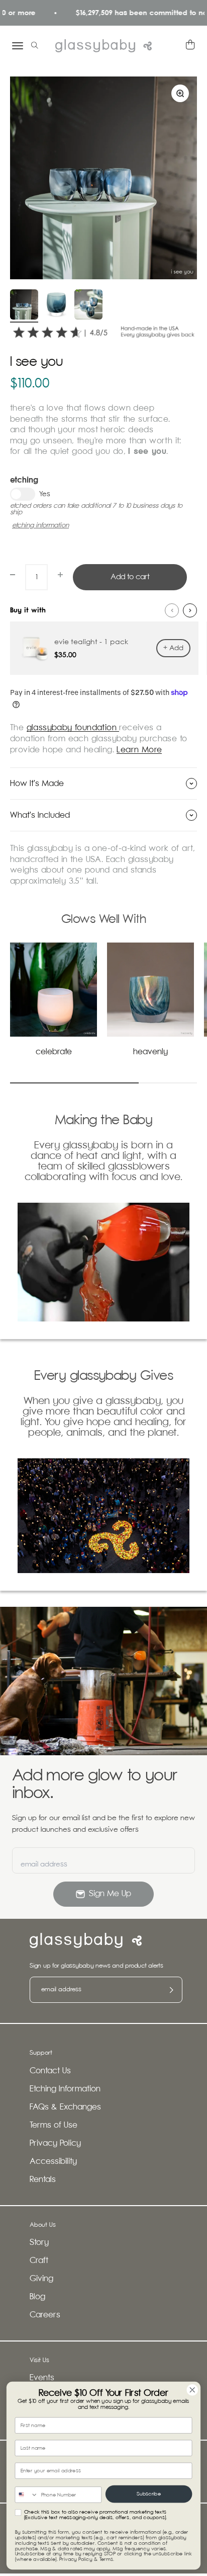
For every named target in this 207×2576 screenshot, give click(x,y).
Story (39, 2243)
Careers (45, 2315)
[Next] (190, 610)
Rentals (43, 2180)
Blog (37, 2297)
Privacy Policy (55, 2143)
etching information (40, 526)
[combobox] (26, 2495)
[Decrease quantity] (13, 575)
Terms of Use (54, 2125)
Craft (39, 2261)
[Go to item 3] (88, 306)
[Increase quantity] (60, 575)
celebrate (54, 1052)
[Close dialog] (192, 2390)
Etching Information (65, 2089)
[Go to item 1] (24, 306)
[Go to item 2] (56, 306)
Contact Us (50, 2071)
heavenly (150, 1052)
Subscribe (149, 2494)
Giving (41, 2279)
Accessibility (53, 2162)
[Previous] (172, 610)
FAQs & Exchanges (65, 2107)
